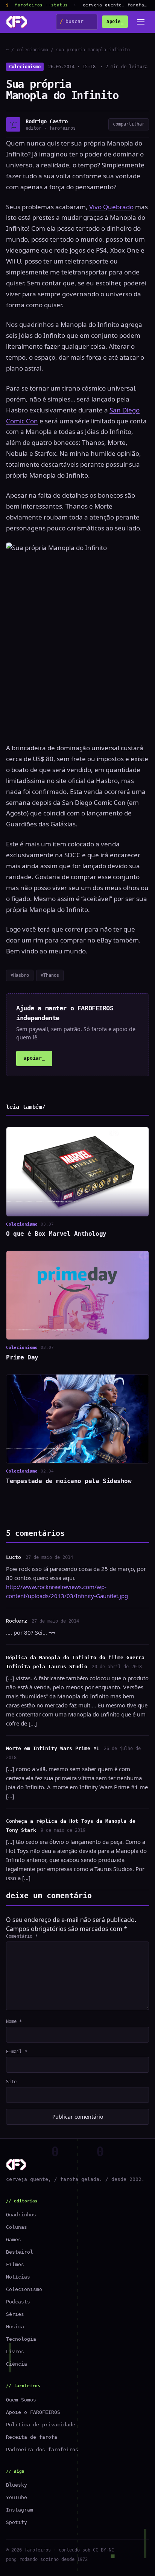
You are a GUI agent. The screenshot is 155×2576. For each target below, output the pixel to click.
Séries (15, 2314)
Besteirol (20, 2252)
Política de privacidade (41, 2425)
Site (11, 2082)
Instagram (20, 2510)
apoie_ (115, 21)
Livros (15, 2352)
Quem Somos (21, 2400)
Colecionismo (25, 67)
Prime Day (22, 1357)
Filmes (15, 2264)
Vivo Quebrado (111, 207)
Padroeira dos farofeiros (42, 2450)
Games (14, 2240)
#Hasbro (20, 975)
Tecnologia (21, 2339)
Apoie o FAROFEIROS (33, 2412)
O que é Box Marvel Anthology (56, 1234)
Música (15, 2327)
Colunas (17, 2227)
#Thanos (50, 975)
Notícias (18, 2277)
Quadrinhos (21, 2215)
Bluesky (17, 2485)
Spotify (17, 2522)
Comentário (22, 1936)
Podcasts (18, 2302)
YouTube (17, 2497)
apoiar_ (34, 1058)
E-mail (17, 2052)
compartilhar (129, 124)
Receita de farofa (32, 2437)
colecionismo (32, 50)
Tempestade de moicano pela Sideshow (69, 1481)
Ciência (17, 2364)
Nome (14, 2021)
